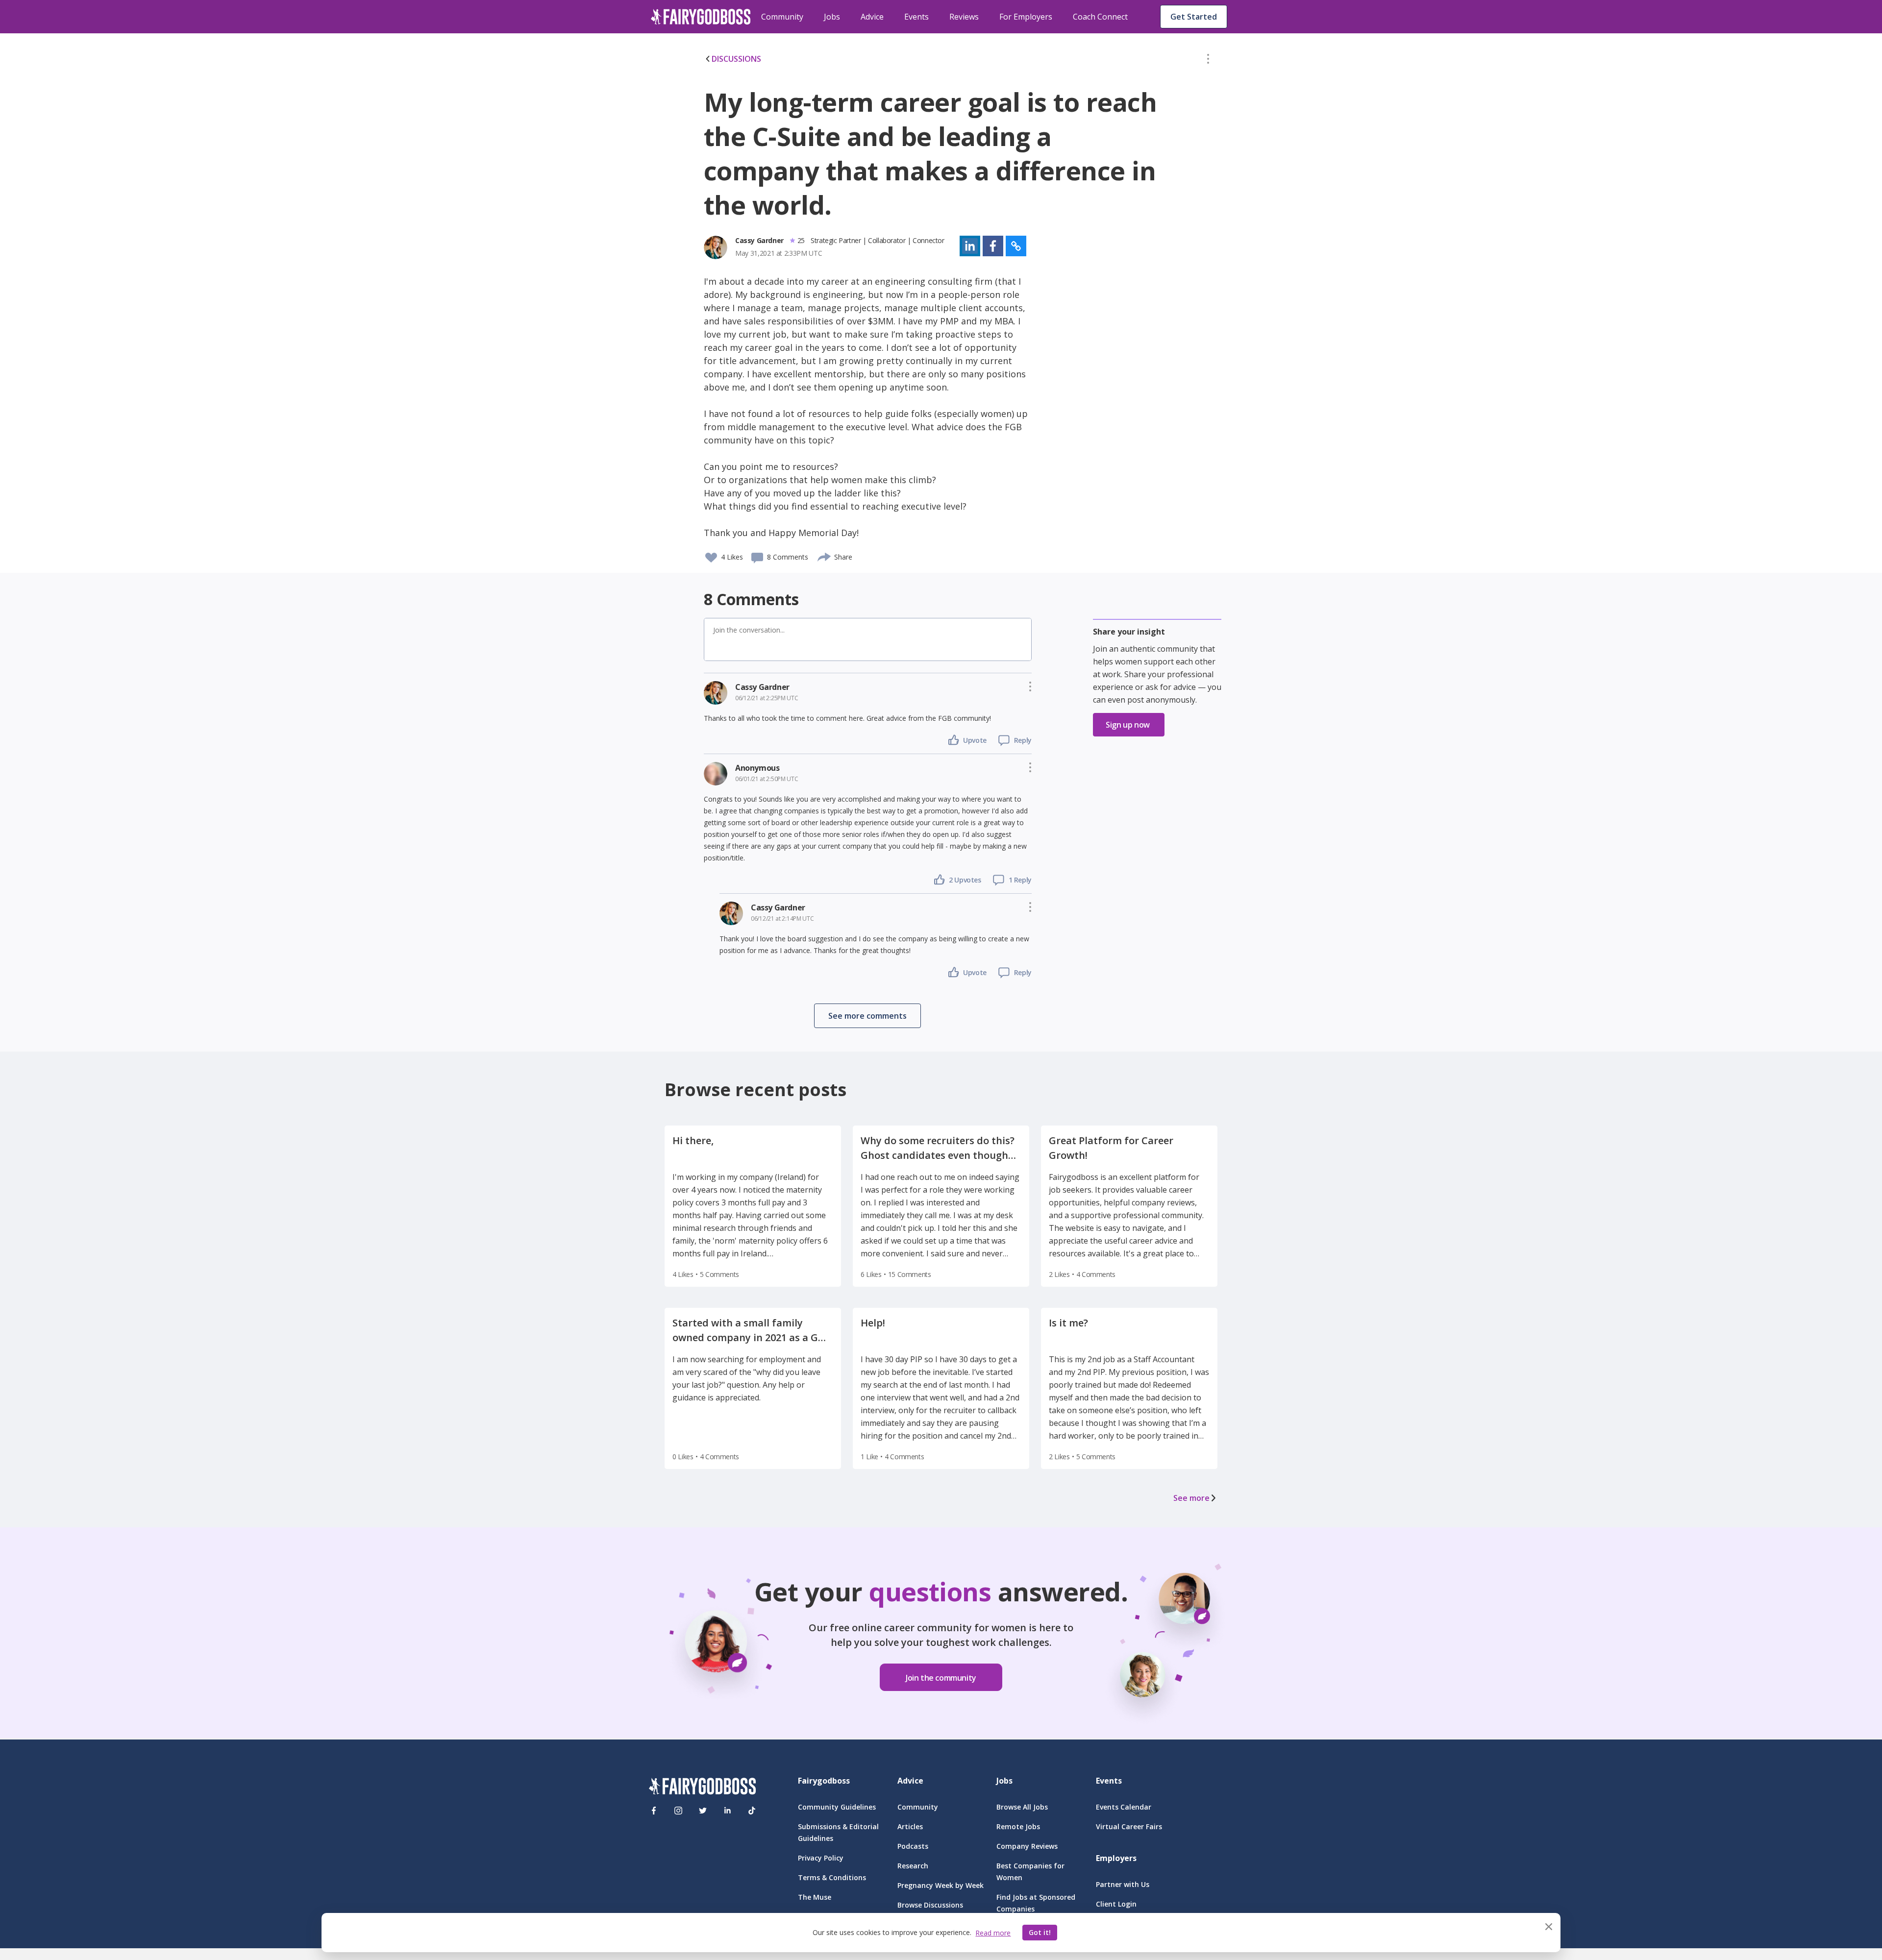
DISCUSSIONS (736, 59)
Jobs (832, 17)
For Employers (1026, 17)
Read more (993, 1933)
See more (1191, 1498)
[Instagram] (678, 1811)
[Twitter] (703, 1811)
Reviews (964, 17)
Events (916, 17)
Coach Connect (1100, 17)
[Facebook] (654, 1811)
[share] (825, 556)
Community (782, 17)
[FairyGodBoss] (702, 1788)
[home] (701, 17)
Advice (872, 17)
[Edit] (1208, 61)
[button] (1208, 61)
